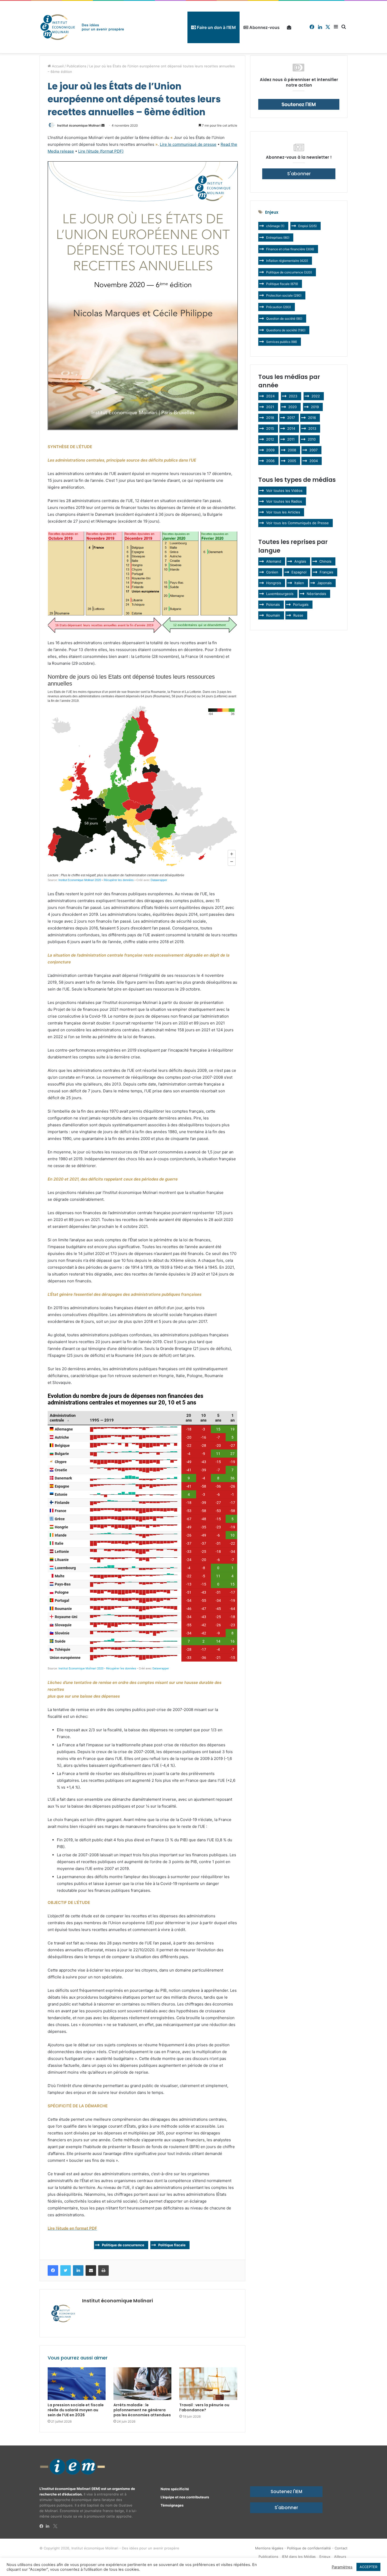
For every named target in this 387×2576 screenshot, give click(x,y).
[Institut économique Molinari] (82, 27)
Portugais (301, 604)
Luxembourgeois (280, 594)
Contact (341, 2548)
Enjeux (325, 2557)
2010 (312, 439)
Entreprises (278, 237)
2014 (291, 428)
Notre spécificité (175, 2489)
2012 (270, 439)
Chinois (325, 561)
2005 (292, 461)
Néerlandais (316, 594)
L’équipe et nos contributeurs (185, 2497)
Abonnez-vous (264, 27)
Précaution (279, 307)
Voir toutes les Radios (284, 501)
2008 (292, 450)
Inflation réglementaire (287, 261)
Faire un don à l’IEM (216, 27)
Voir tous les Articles (283, 512)
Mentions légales (269, 2548)
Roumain (273, 615)
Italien (299, 583)
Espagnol (299, 572)
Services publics (282, 342)
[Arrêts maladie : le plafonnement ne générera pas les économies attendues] (142, 2384)
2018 (270, 418)
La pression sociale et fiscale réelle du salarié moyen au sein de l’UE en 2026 (76, 2410)
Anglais (300, 561)
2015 (270, 428)
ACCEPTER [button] (368, 2567)
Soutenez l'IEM (286, 2492)
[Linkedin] (49, 2526)
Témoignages (172, 2505)
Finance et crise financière (290, 249)
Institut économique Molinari (79, 125)
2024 (270, 396)
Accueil (57, 66)
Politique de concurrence (123, 2245)
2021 (270, 407)
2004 (314, 461)
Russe (298, 615)
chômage (275, 226)
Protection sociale (284, 295)
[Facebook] (43, 2526)
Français (326, 572)
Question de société (284, 319)
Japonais (324, 583)
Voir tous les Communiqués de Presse (297, 523)
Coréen (272, 572)
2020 (292, 407)
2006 (270, 461)
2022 (316, 396)
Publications (76, 66)
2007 (313, 450)
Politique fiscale (172, 2245)
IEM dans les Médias (299, 2557)
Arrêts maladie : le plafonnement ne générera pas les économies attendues (142, 2410)
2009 (270, 450)
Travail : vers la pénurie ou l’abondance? (204, 2407)
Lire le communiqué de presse (188, 144)
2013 (312, 428)
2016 (312, 418)
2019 (315, 407)
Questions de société (286, 330)
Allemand (274, 561)
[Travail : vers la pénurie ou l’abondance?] (208, 2384)
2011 (291, 439)
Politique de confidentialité (309, 2548)
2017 (291, 418)
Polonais (273, 604)
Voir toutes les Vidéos (284, 491)
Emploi (307, 226)
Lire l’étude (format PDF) (101, 151)
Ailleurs (340, 2557)
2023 (293, 396)
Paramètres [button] (342, 2567)
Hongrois (274, 583)
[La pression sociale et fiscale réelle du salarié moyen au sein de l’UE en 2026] (77, 2384)
